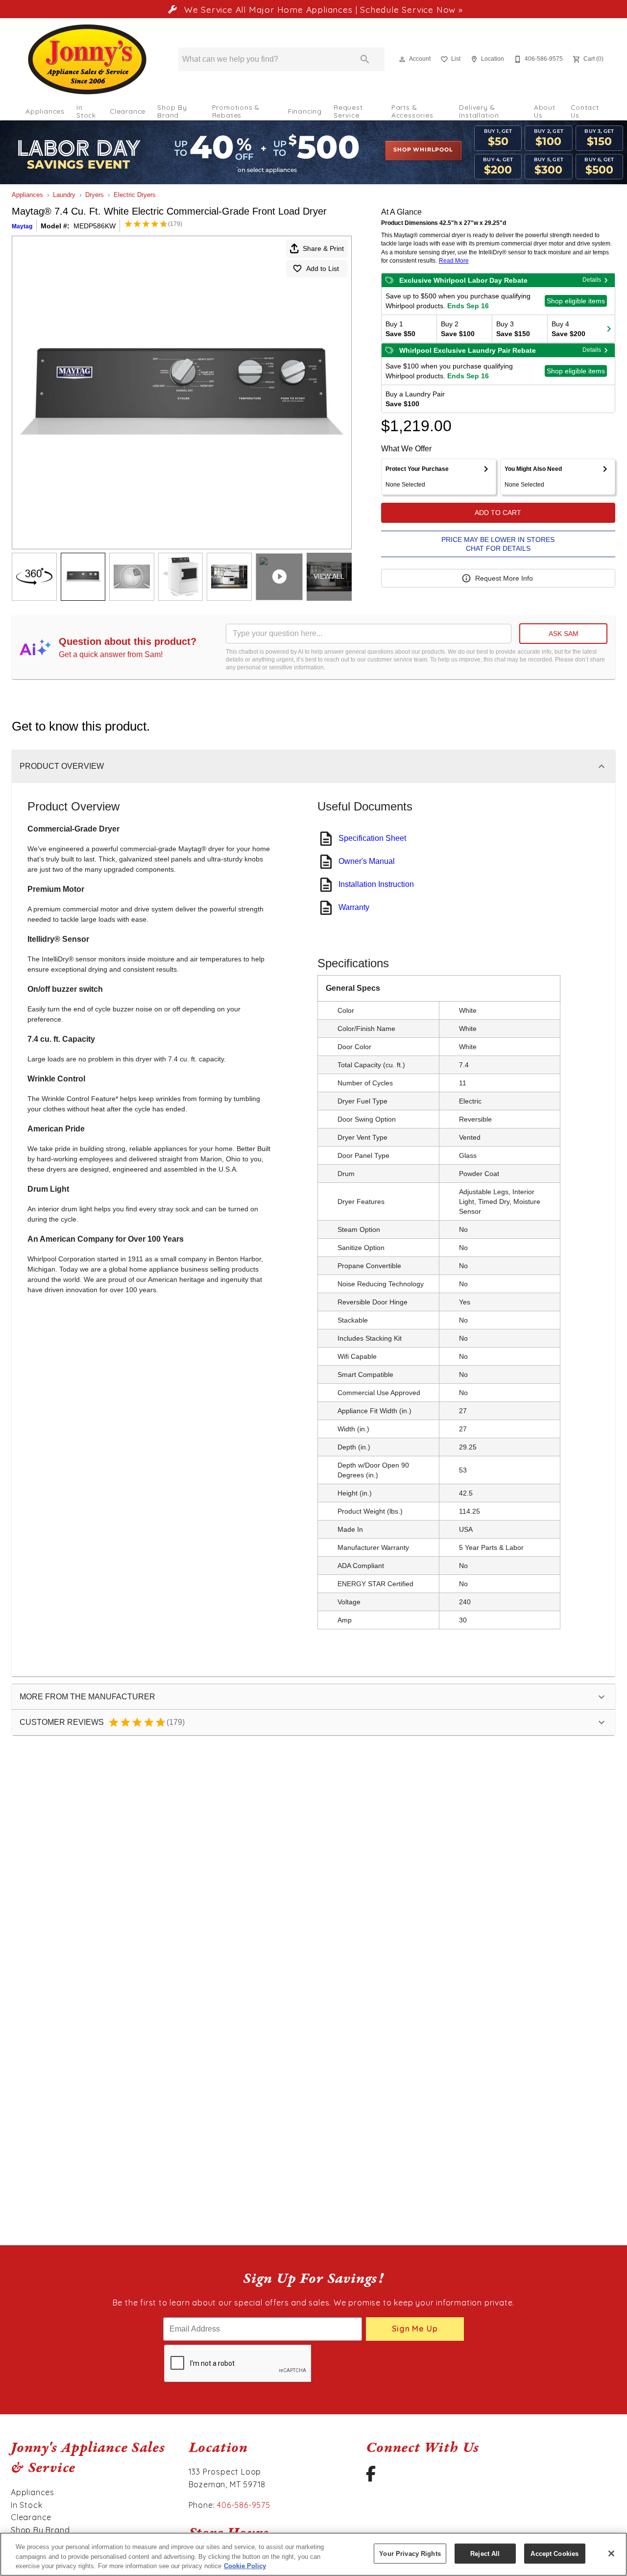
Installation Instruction (376, 884)
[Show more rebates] (609, 329)
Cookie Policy (245, 2566)
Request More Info (504, 578)
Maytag (22, 226)
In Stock (86, 111)
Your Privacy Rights (410, 2553)
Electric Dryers (135, 195)
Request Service (348, 111)
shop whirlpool (423, 150)
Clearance (128, 111)
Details (592, 280)
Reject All (485, 2553)
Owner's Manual (367, 861)
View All (329, 576)
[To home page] (87, 59)
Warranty (354, 907)
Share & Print (323, 248)
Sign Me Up (415, 2329)
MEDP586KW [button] (95, 226)
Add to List (323, 269)
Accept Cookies (555, 2553)
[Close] (611, 2553)
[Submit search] (365, 59)
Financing (305, 111)
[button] (402, 59)
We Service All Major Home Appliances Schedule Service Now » (322, 9)
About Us (545, 111)
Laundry (64, 195)
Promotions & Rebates (236, 111)
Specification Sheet (372, 838)
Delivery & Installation (479, 111)
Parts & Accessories (412, 111)
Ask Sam (564, 634)
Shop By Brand (172, 111)
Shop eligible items (576, 301)
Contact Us (585, 111)
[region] (313, 2554)
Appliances (45, 111)
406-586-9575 (244, 2505)
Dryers (95, 195)
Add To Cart (498, 513)
